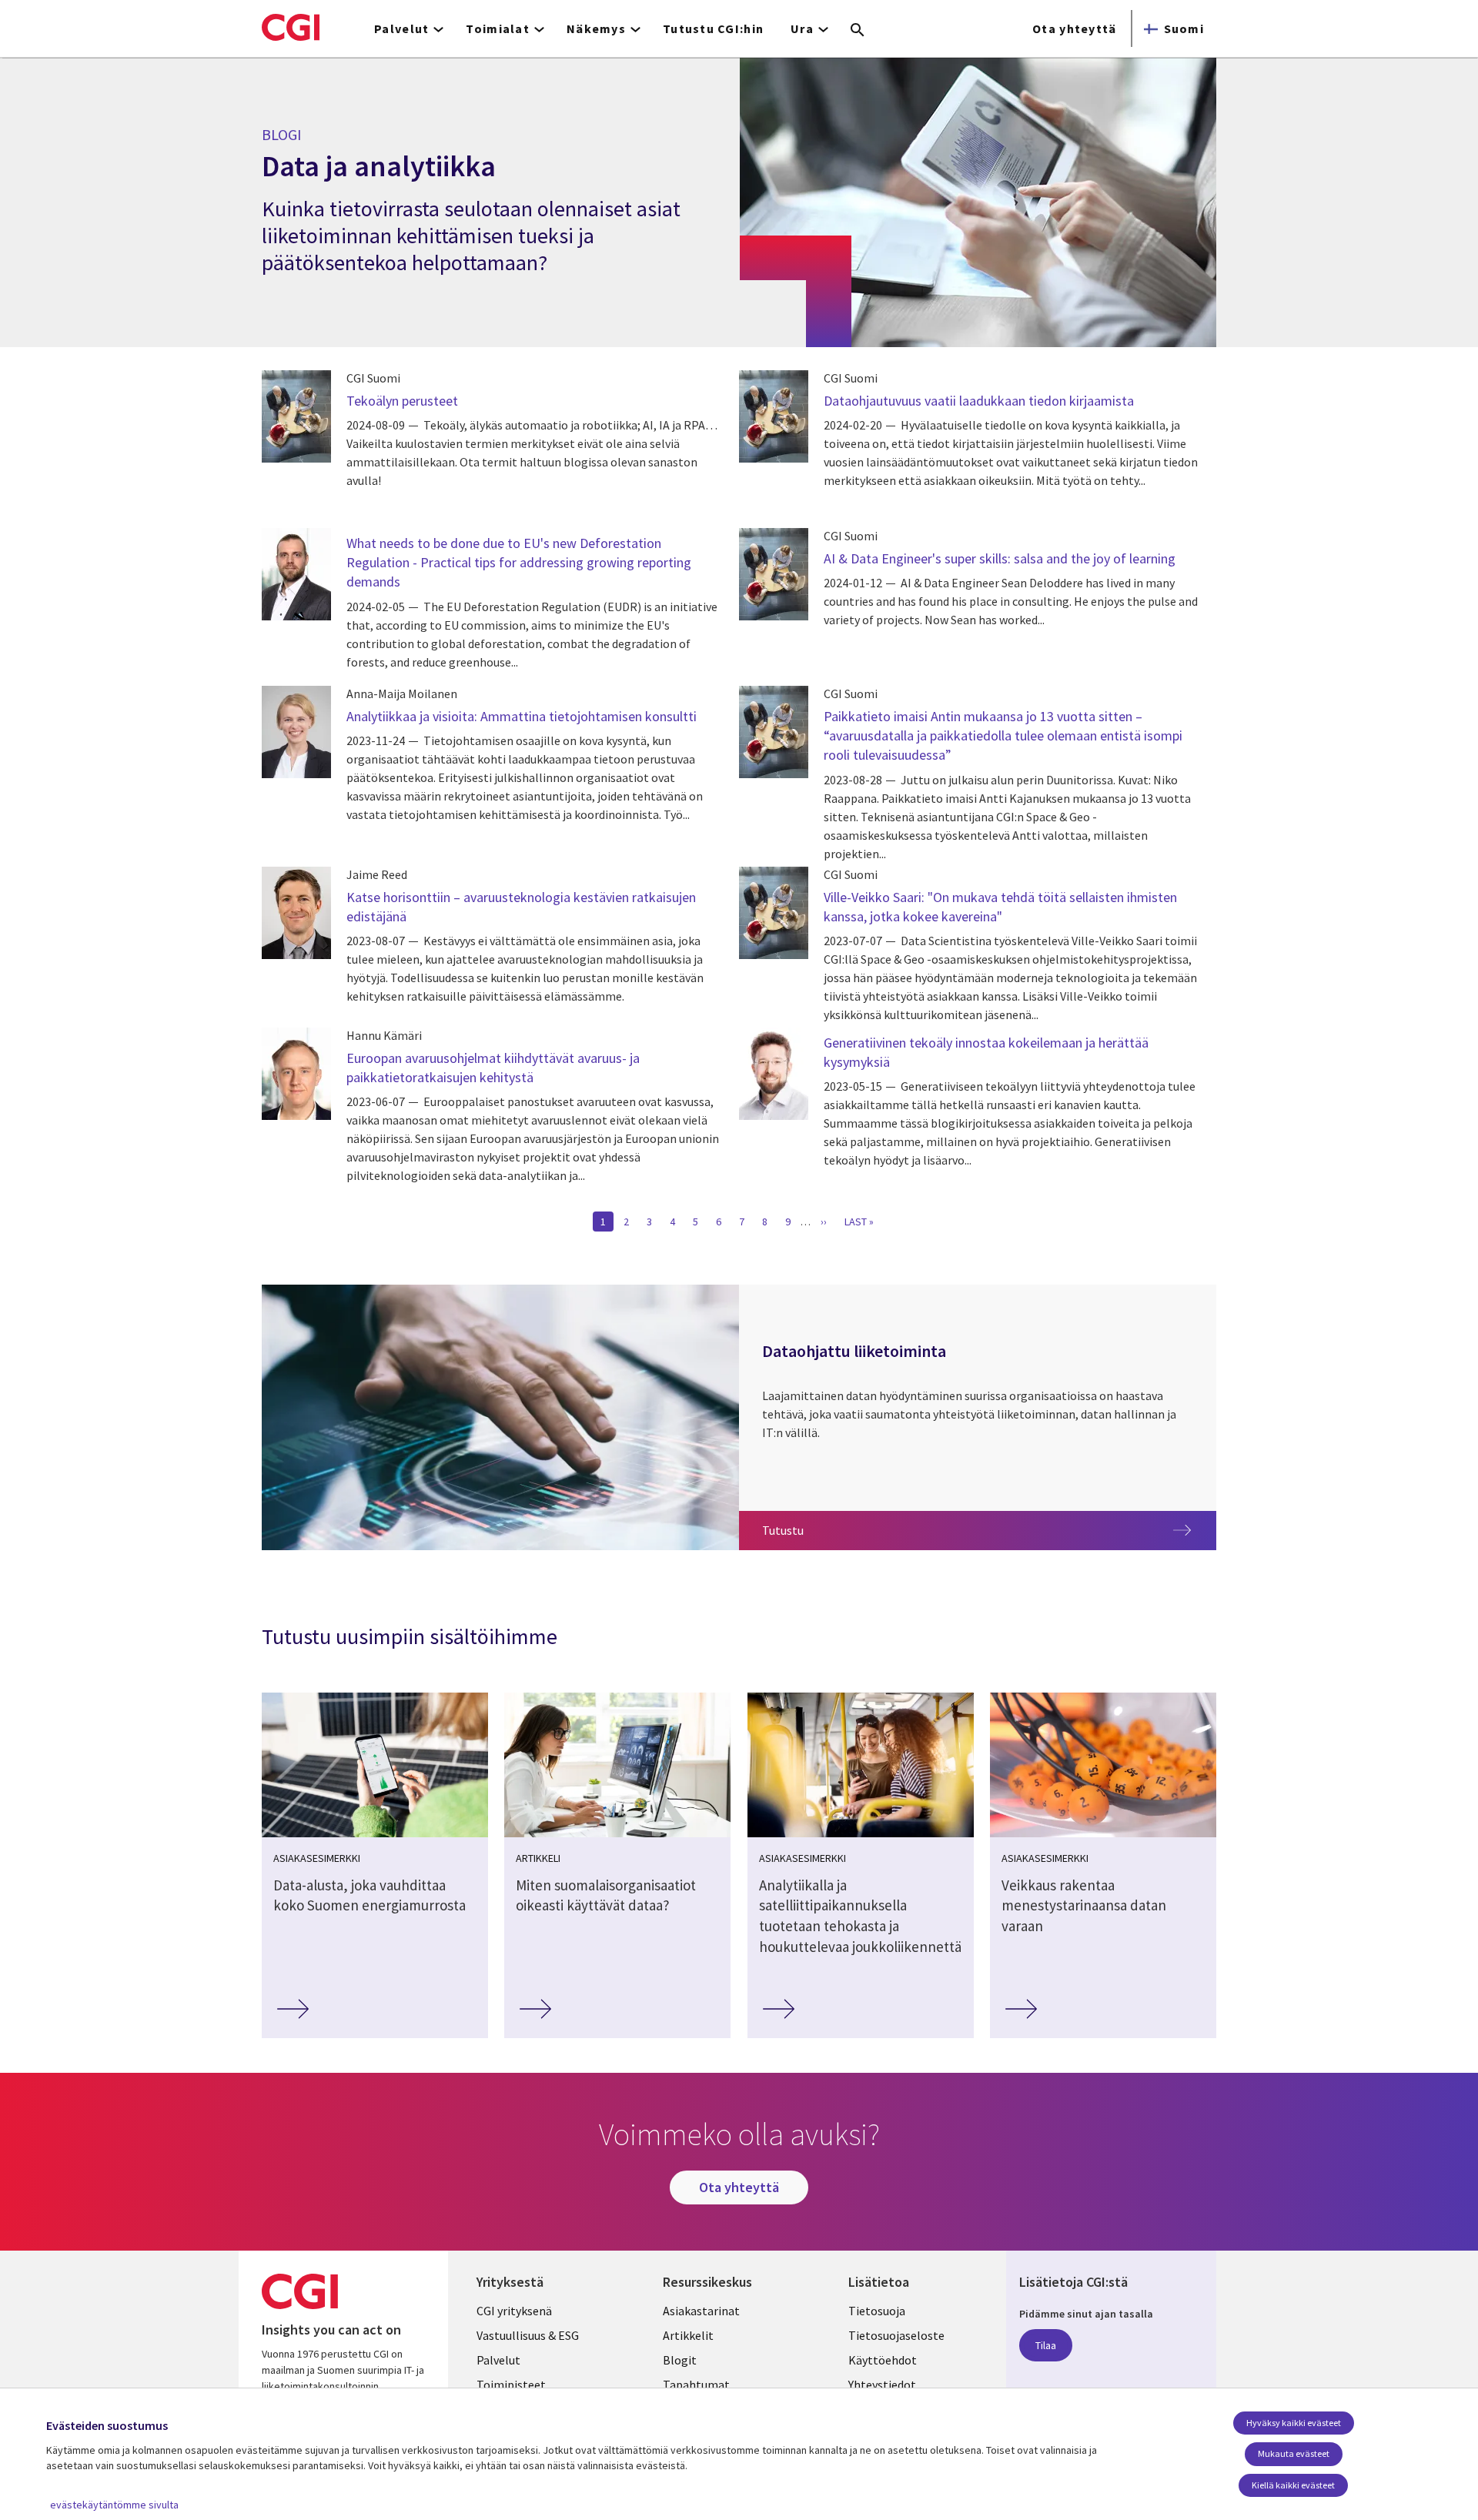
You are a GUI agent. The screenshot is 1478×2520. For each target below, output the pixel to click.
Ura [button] (802, 28)
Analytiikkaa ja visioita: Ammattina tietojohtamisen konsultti (522, 716)
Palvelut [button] (401, 28)
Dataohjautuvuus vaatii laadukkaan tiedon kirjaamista (979, 401)
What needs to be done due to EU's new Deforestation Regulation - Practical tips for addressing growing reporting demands (519, 562)
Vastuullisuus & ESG (528, 2335)
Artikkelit (688, 2335)
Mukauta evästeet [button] (1294, 2453)
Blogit (680, 2360)
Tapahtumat (696, 2385)
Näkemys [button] (596, 28)
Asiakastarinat (701, 2311)
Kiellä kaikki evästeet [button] (1293, 2485)
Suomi (1184, 28)
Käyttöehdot (883, 2360)
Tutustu (851, 1530)
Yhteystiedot (882, 2385)
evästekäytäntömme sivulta (114, 2505)
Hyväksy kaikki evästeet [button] (1294, 2423)
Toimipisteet (511, 2385)
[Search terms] (858, 31)
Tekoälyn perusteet (402, 401)
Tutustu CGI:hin (713, 28)
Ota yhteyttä (1074, 28)
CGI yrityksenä (514, 2311)
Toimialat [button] (498, 28)
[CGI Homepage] (291, 27)
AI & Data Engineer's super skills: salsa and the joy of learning (1000, 558)
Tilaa (1046, 2345)
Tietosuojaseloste (896, 2335)
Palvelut (498, 2360)
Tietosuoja (877, 2311)
